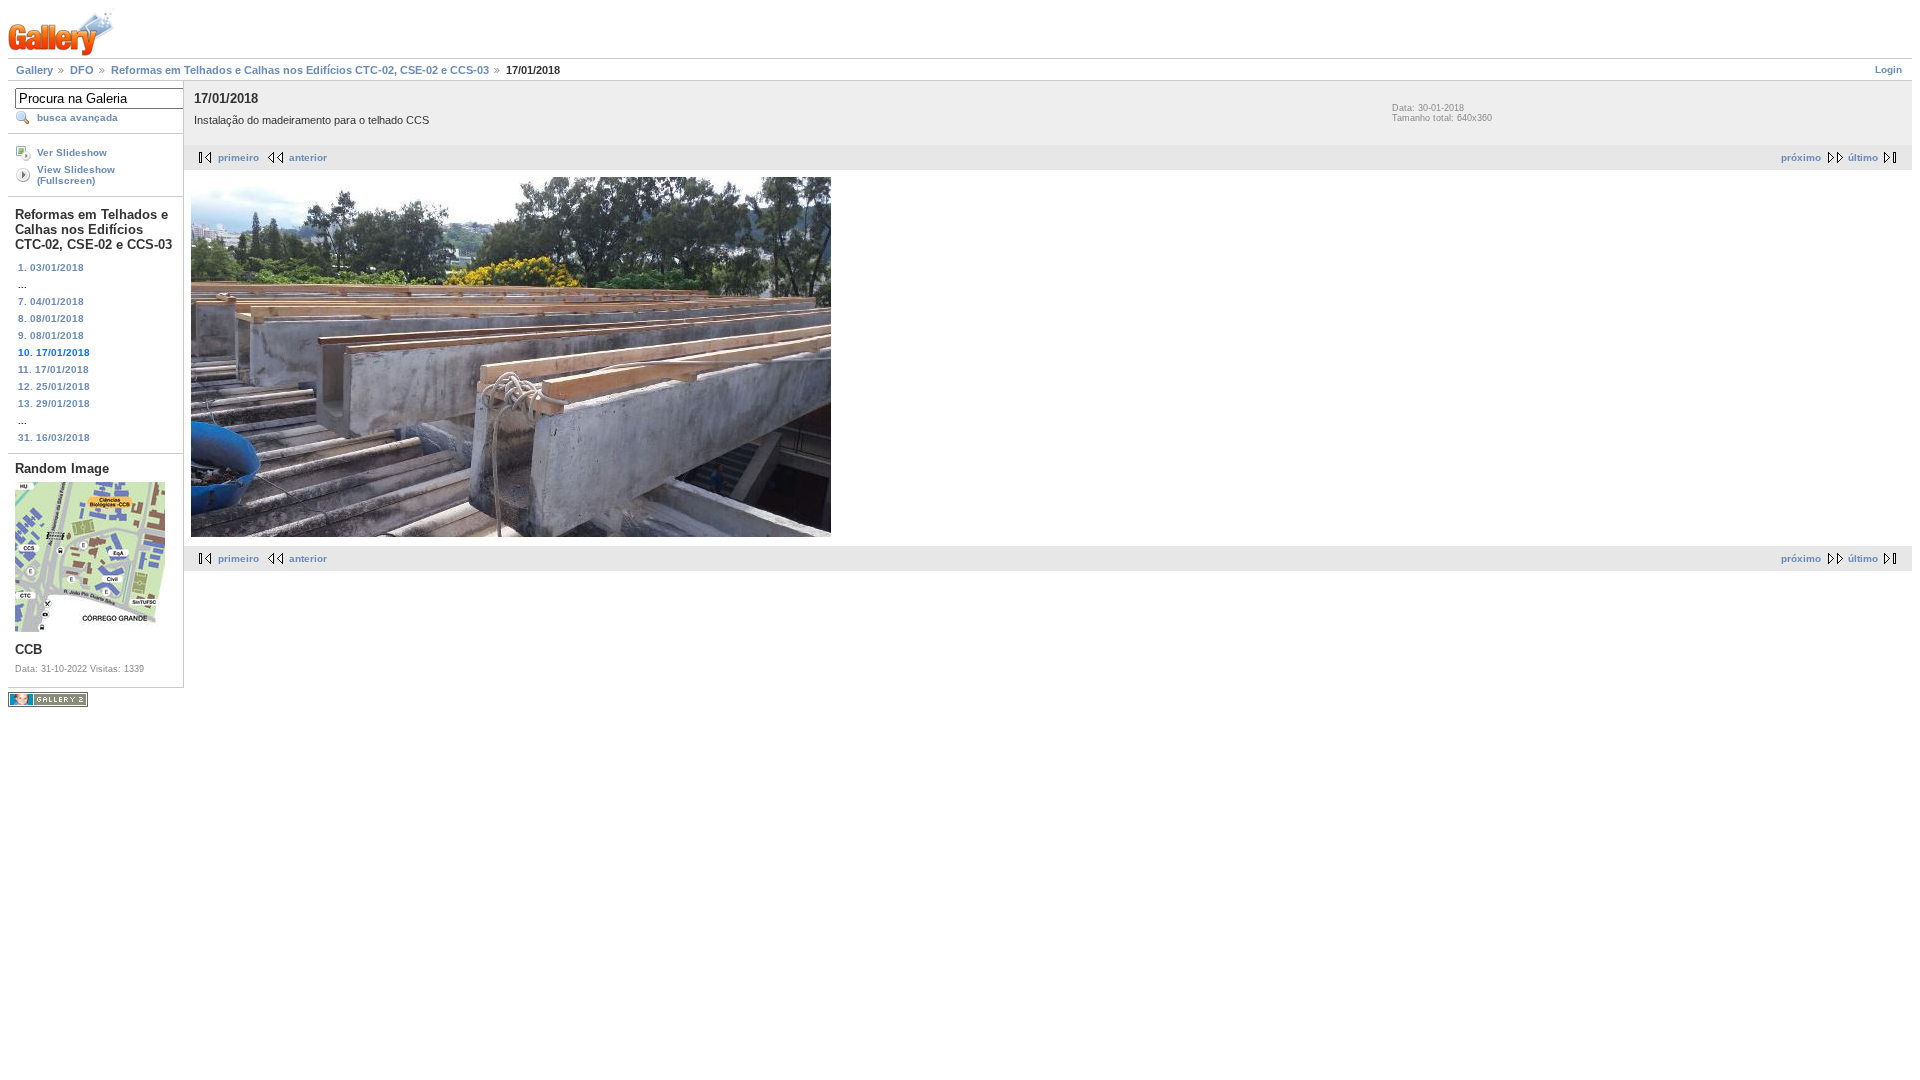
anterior (308, 157)
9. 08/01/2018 (51, 335)
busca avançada (77, 117)
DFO (82, 70)
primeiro (238, 157)
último (1863, 157)
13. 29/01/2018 (54, 403)
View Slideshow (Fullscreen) (76, 175)
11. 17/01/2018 (53, 369)
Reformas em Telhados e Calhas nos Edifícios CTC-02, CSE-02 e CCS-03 (300, 70)
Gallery (34, 70)
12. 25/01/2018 (54, 386)
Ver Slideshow (72, 152)
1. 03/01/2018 (51, 267)
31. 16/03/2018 (54, 437)
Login (1888, 69)
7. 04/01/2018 (51, 301)
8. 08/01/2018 (51, 318)
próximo (1801, 157)
